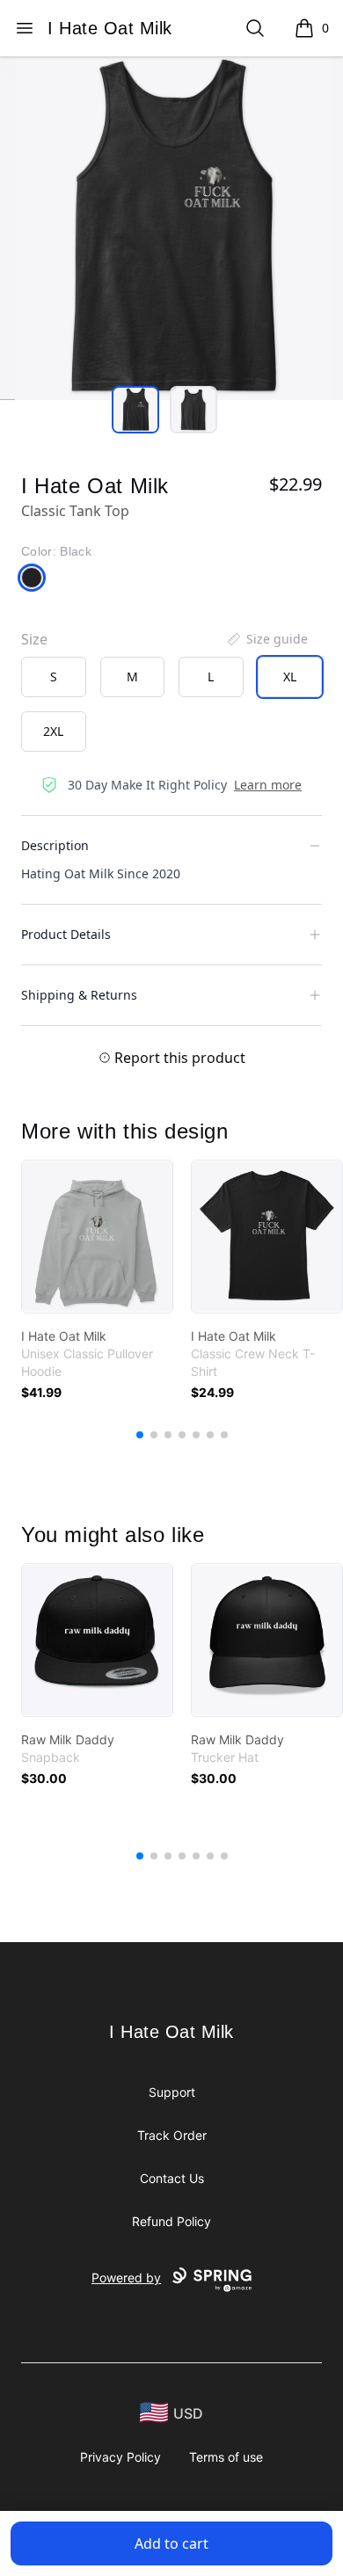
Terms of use (226, 2457)
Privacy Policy (120, 2457)
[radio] (54, 677)
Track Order (172, 2135)
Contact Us (172, 2178)
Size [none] (34, 639)
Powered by (126, 2278)
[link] (97, 1237)
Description (55, 845)
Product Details (66, 934)
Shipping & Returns (79, 995)
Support (172, 2092)
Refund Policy (171, 2221)
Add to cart (171, 2543)
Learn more (268, 785)
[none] (266, 639)
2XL (53, 731)
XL (290, 677)
